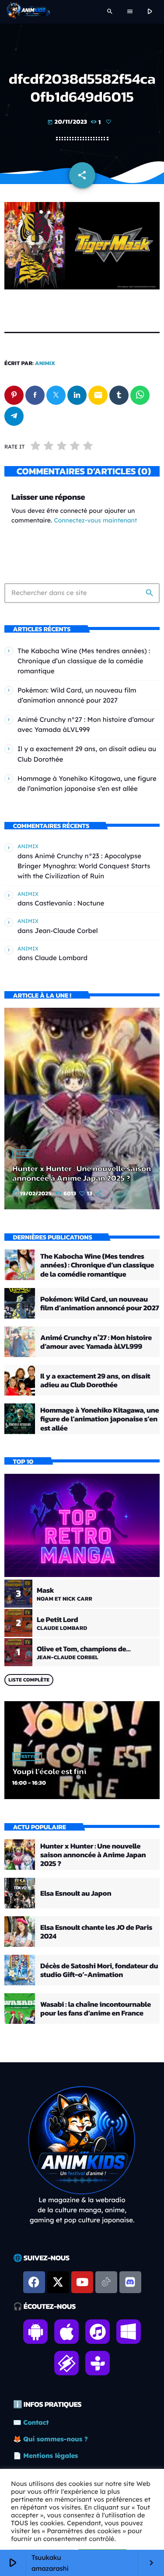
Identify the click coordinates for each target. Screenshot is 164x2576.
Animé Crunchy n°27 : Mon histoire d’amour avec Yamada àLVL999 (96, 1342)
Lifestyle (27, 1757)
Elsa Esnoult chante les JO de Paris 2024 (96, 1932)
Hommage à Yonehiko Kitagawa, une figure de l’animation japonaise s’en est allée (99, 1419)
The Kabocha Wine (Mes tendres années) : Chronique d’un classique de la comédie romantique (84, 661)
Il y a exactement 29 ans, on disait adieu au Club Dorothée (95, 1380)
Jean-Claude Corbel (66, 931)
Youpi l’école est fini (49, 1771)
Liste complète (29, 1680)
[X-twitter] (58, 2282)
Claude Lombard (61, 958)
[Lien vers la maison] (28, 12)
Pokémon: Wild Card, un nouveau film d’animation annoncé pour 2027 (99, 1303)
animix (45, 364)
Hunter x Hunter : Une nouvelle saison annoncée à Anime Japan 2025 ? (82, 1173)
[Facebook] (34, 2282)
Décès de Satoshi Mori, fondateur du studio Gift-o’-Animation (99, 1970)
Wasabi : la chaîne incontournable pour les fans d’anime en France (96, 2009)
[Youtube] (82, 2282)
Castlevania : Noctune (69, 903)
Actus (23, 1154)
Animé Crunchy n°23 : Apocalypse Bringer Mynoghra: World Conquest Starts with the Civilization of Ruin (84, 866)
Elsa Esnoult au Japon (76, 1893)
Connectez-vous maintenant (95, 520)
